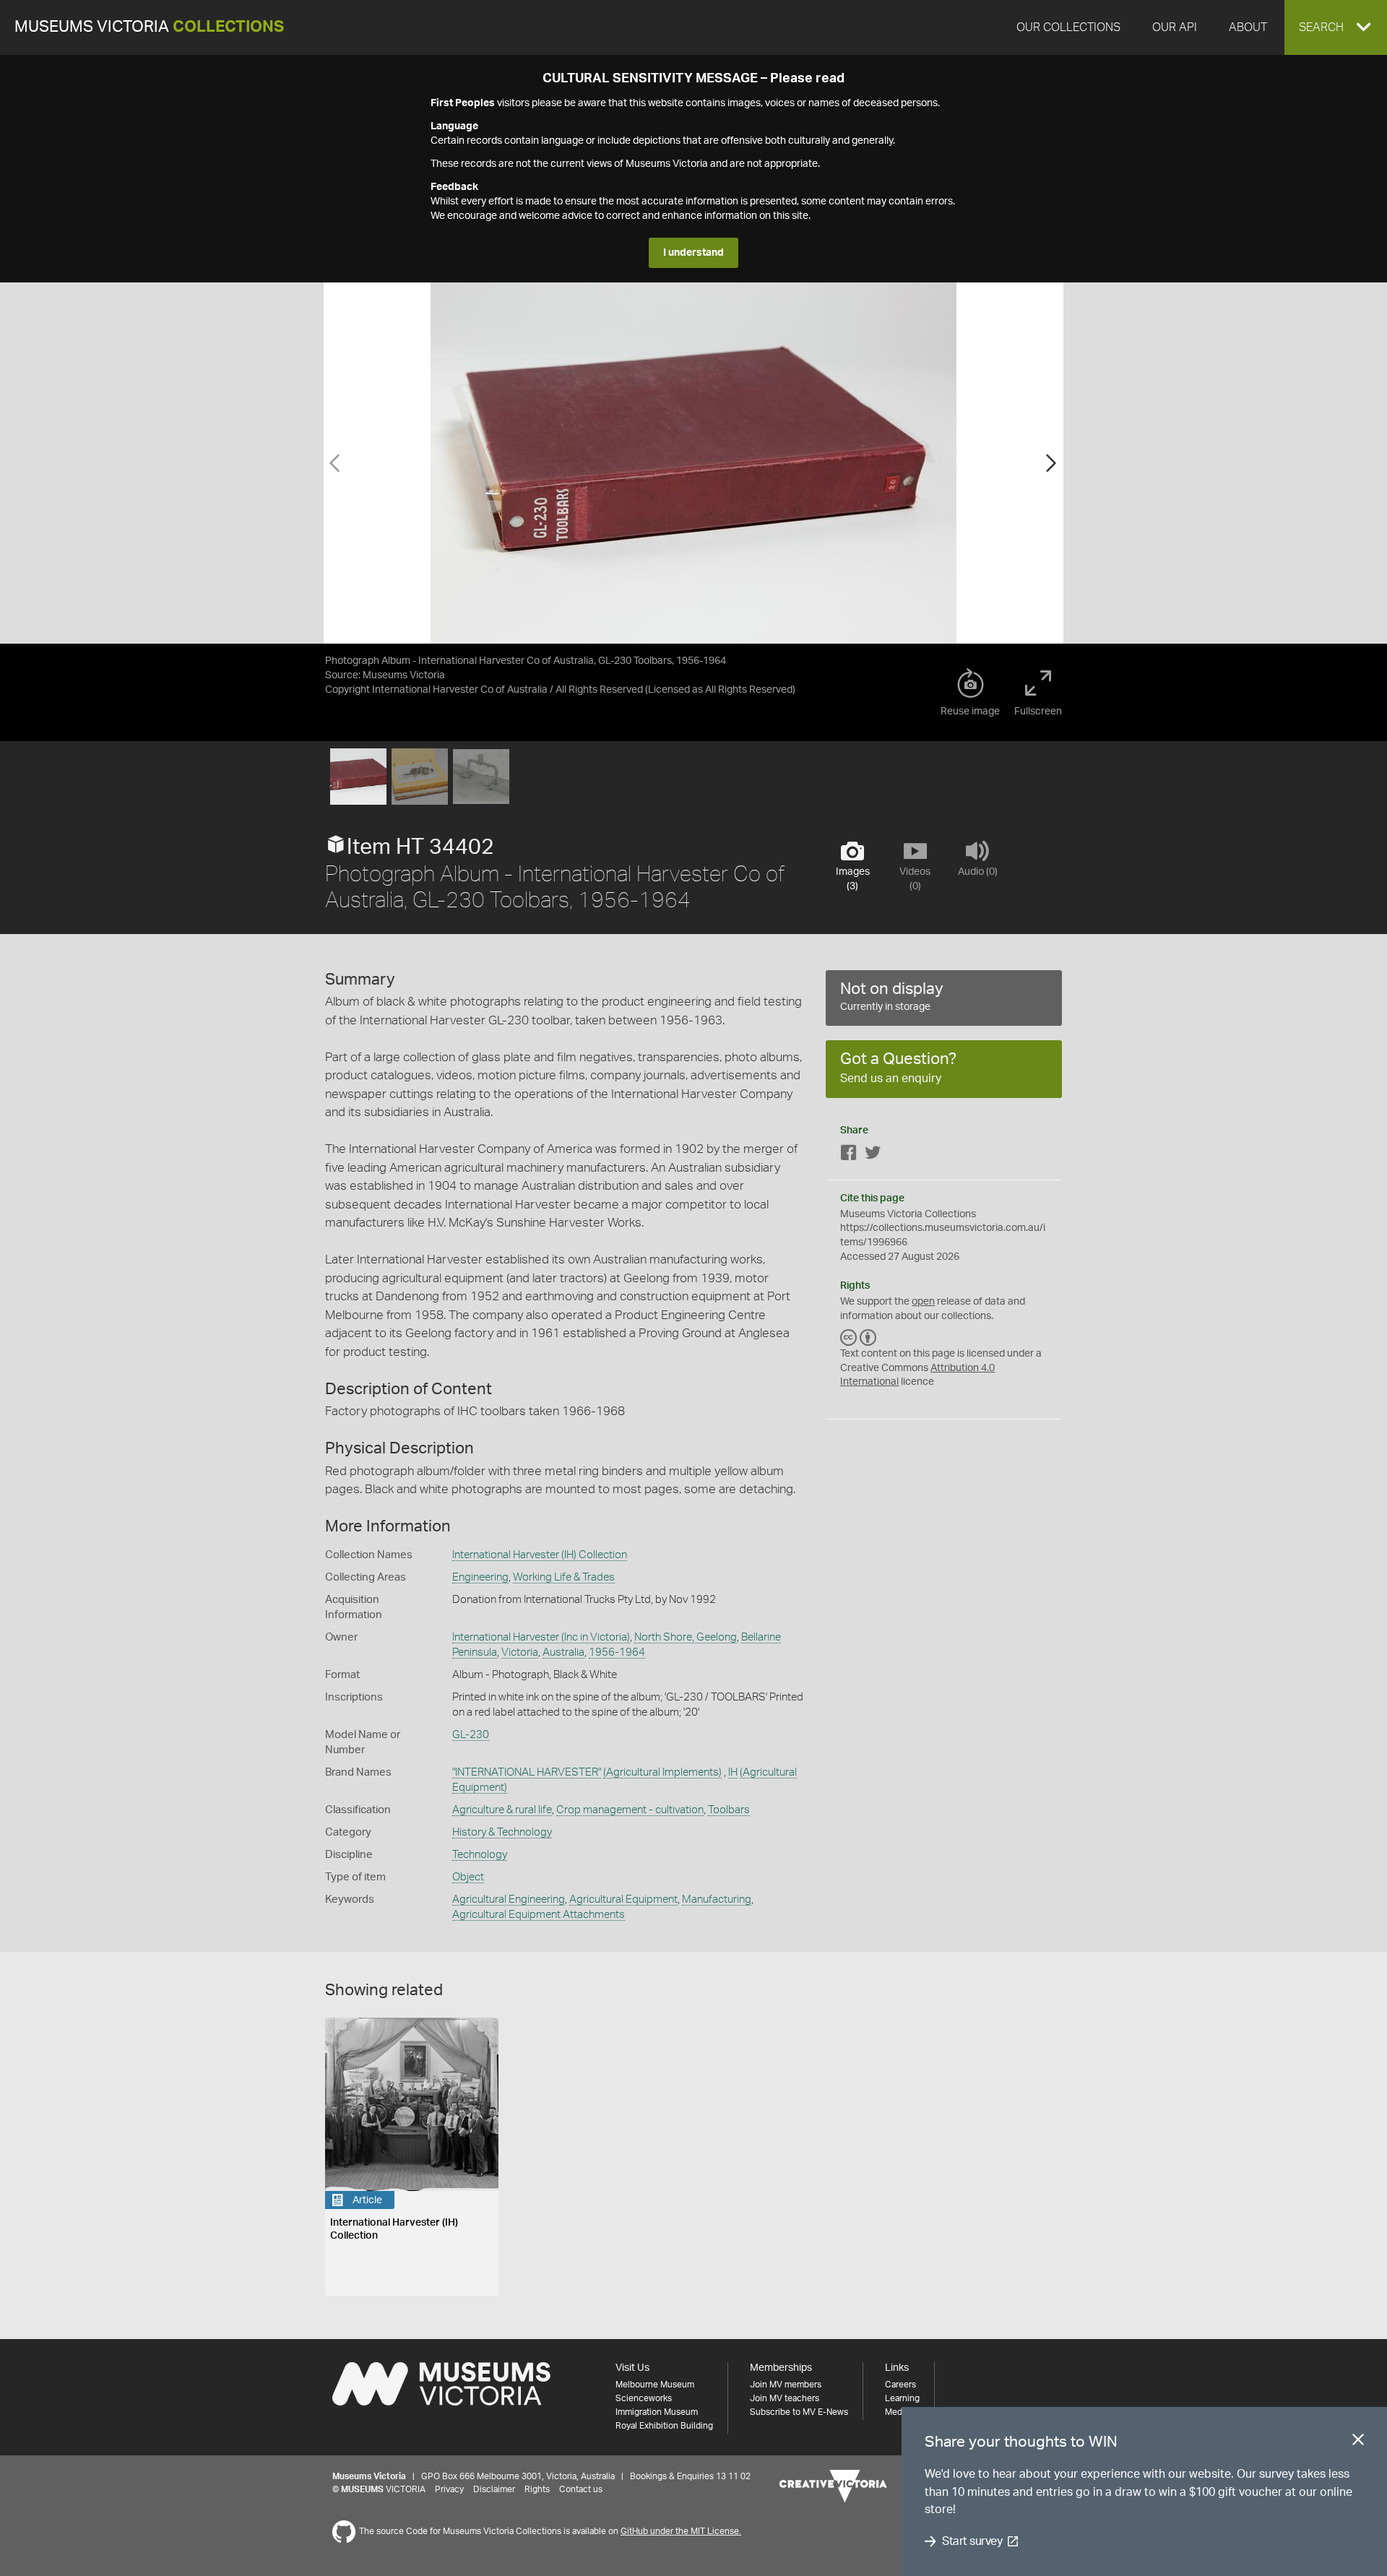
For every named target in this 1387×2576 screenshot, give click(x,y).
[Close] (1358, 2442)
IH (733, 1772)
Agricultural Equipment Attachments (539, 1915)
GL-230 (471, 1735)
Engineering (480, 1577)
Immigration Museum (657, 2412)
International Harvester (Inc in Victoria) (541, 1637)
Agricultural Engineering (509, 1899)
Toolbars (729, 1810)
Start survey (972, 2541)
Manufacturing (717, 1899)
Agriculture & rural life (502, 1810)
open (923, 1302)
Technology (480, 1855)
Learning (902, 2398)
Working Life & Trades (564, 1577)
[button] (1336, 27)
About (1248, 27)
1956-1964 (617, 1652)
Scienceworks (644, 2398)
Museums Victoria (149, 27)
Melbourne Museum (655, 2385)
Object (468, 1877)
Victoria (520, 1652)
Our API (1175, 27)
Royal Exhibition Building (664, 2426)
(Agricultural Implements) (662, 1772)
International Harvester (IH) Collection (540, 1555)
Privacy (449, 2489)
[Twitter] (873, 1155)
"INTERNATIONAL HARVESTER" (527, 1772)
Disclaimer (494, 2489)
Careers (900, 2385)
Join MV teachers (785, 2398)
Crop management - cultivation (630, 1810)
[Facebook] (849, 1155)
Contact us (581, 2489)
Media (897, 2412)
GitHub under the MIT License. (681, 2531)
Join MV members (786, 2385)
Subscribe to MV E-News (799, 2412)
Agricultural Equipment (623, 1899)
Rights (537, 2489)
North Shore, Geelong (686, 1637)
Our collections (1068, 27)
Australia (563, 1652)
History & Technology (502, 1832)
